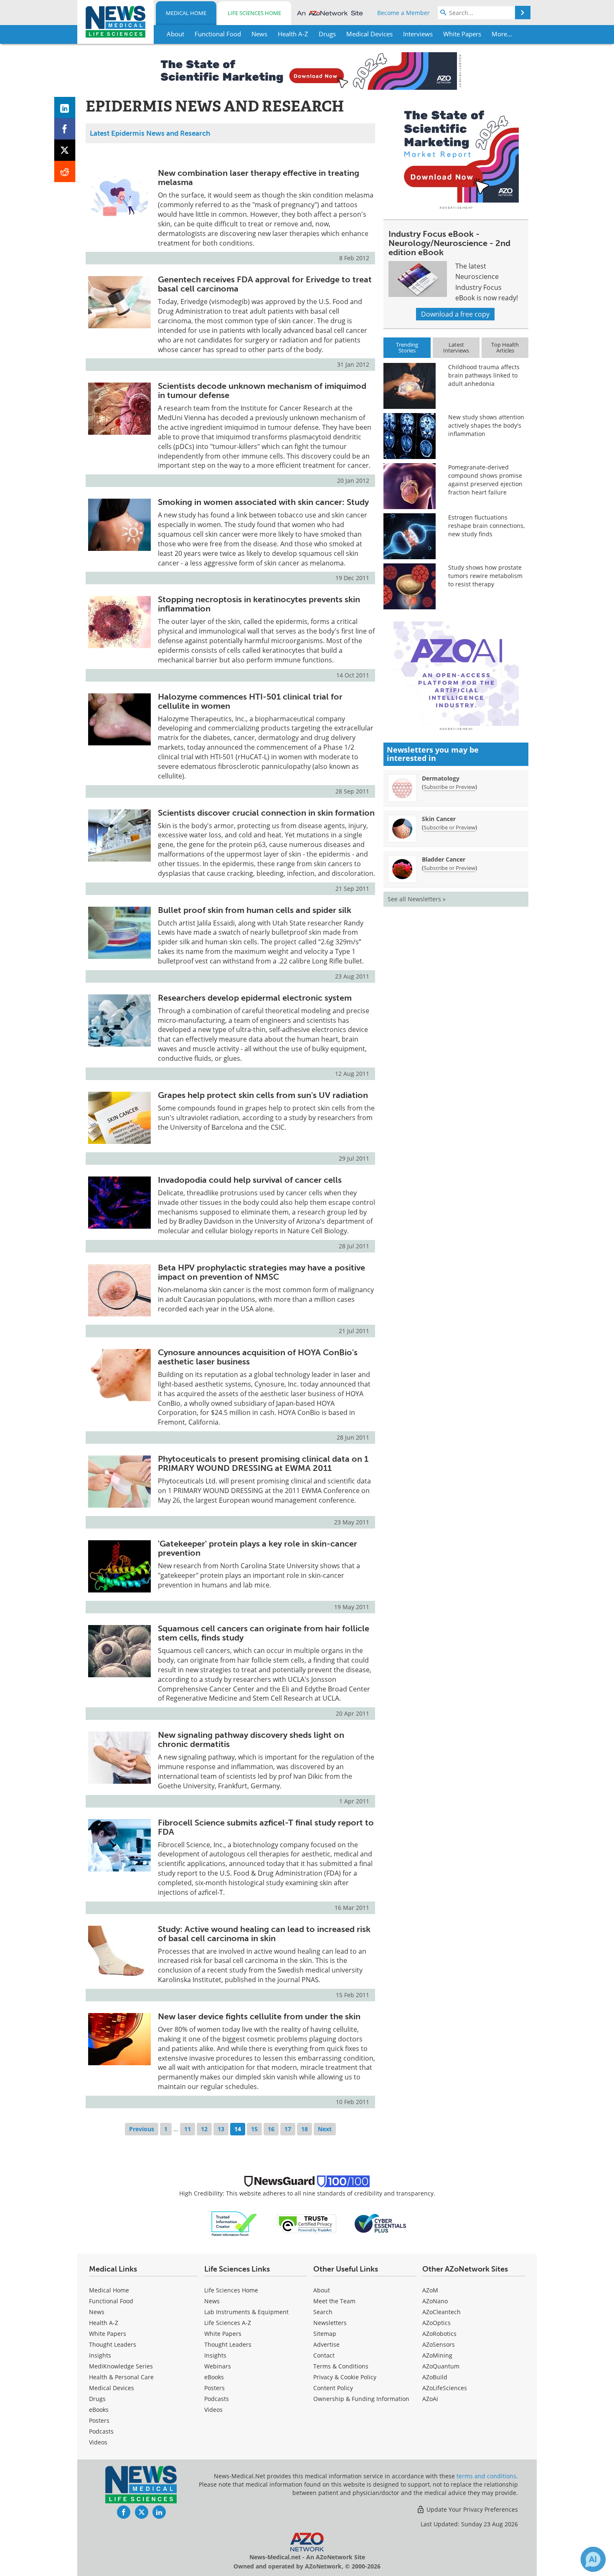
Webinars (218, 2366)
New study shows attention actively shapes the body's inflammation (486, 425)
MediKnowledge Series (121, 2366)
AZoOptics (436, 2323)
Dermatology (441, 778)
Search (323, 2312)
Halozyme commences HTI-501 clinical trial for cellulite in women (250, 701)
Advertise (326, 2344)
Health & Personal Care (121, 2377)
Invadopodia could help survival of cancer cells (250, 1180)
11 (188, 2129)
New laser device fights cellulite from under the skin (259, 2016)
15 (254, 2129)
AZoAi (430, 2399)
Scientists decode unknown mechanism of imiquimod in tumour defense (262, 390)
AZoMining (437, 2355)
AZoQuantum (441, 2366)
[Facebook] (65, 129)
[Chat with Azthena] (593, 2559)
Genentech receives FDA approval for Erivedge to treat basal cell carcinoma (265, 284)
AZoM (430, 2290)
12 (204, 2129)
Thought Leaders (113, 2344)
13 (221, 2129)
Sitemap (325, 2334)
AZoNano (435, 2301)
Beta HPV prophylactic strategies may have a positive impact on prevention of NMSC (261, 1272)
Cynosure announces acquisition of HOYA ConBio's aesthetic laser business (258, 1357)
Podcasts (101, 2431)
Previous (142, 2129)
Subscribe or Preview (449, 787)
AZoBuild (435, 2377)
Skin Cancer (439, 819)
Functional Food (111, 2301)
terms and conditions (486, 2476)
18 (304, 2129)
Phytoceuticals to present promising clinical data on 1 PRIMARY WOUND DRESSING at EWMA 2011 (263, 1463)
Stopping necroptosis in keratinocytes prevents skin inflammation (259, 604)
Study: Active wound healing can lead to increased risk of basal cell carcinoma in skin (264, 1934)
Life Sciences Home (254, 13)
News (97, 2312)
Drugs (97, 2399)
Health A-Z (104, 2323)
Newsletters (330, 2323)
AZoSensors (439, 2344)
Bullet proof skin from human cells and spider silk (255, 910)
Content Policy (333, 2388)
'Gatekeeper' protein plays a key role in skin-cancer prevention (258, 1548)
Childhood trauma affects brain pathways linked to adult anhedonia (484, 375)
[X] (65, 150)
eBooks (99, 2410)
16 (271, 2129)
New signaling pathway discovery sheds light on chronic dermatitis (251, 1739)
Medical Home (186, 13)
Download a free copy (455, 314)
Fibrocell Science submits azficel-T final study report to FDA (266, 1827)
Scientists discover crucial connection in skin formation (266, 813)
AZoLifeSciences (445, 2388)
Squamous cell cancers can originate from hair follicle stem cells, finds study (264, 1633)
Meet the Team (334, 2301)
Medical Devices (112, 2388)
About (322, 2290)
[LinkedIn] (65, 108)
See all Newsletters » (417, 899)
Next (325, 2129)
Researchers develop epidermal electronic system (255, 998)
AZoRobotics (439, 2334)
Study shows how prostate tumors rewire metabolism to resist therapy (485, 576)
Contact (324, 2355)
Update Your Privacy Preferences (471, 2509)
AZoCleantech (441, 2312)
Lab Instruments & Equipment (246, 2312)
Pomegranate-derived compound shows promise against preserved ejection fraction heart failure (485, 480)
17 (288, 2129)
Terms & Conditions (341, 2366)
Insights (100, 2355)
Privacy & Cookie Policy (345, 2377)
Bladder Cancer (444, 859)
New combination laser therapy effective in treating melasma (259, 177)
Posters (99, 2420)
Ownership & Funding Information (361, 2399)
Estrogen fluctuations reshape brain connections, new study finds (486, 526)
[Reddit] (65, 171)
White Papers (108, 2334)
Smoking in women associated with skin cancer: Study (263, 502)
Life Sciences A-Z (228, 2323)
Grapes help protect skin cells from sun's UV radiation (263, 1095)
